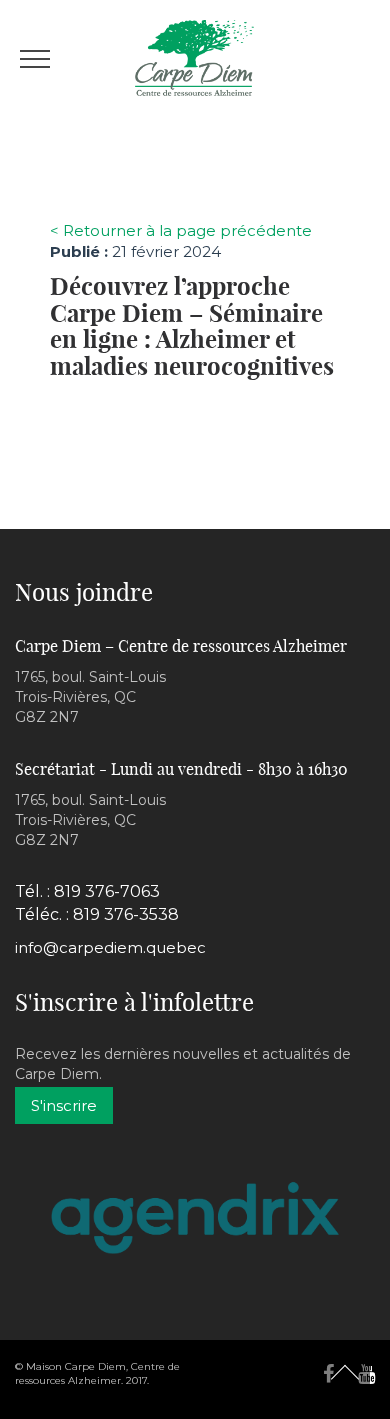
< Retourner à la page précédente (181, 230)
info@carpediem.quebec (110, 947)
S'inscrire (64, 1105)
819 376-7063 (107, 891)
